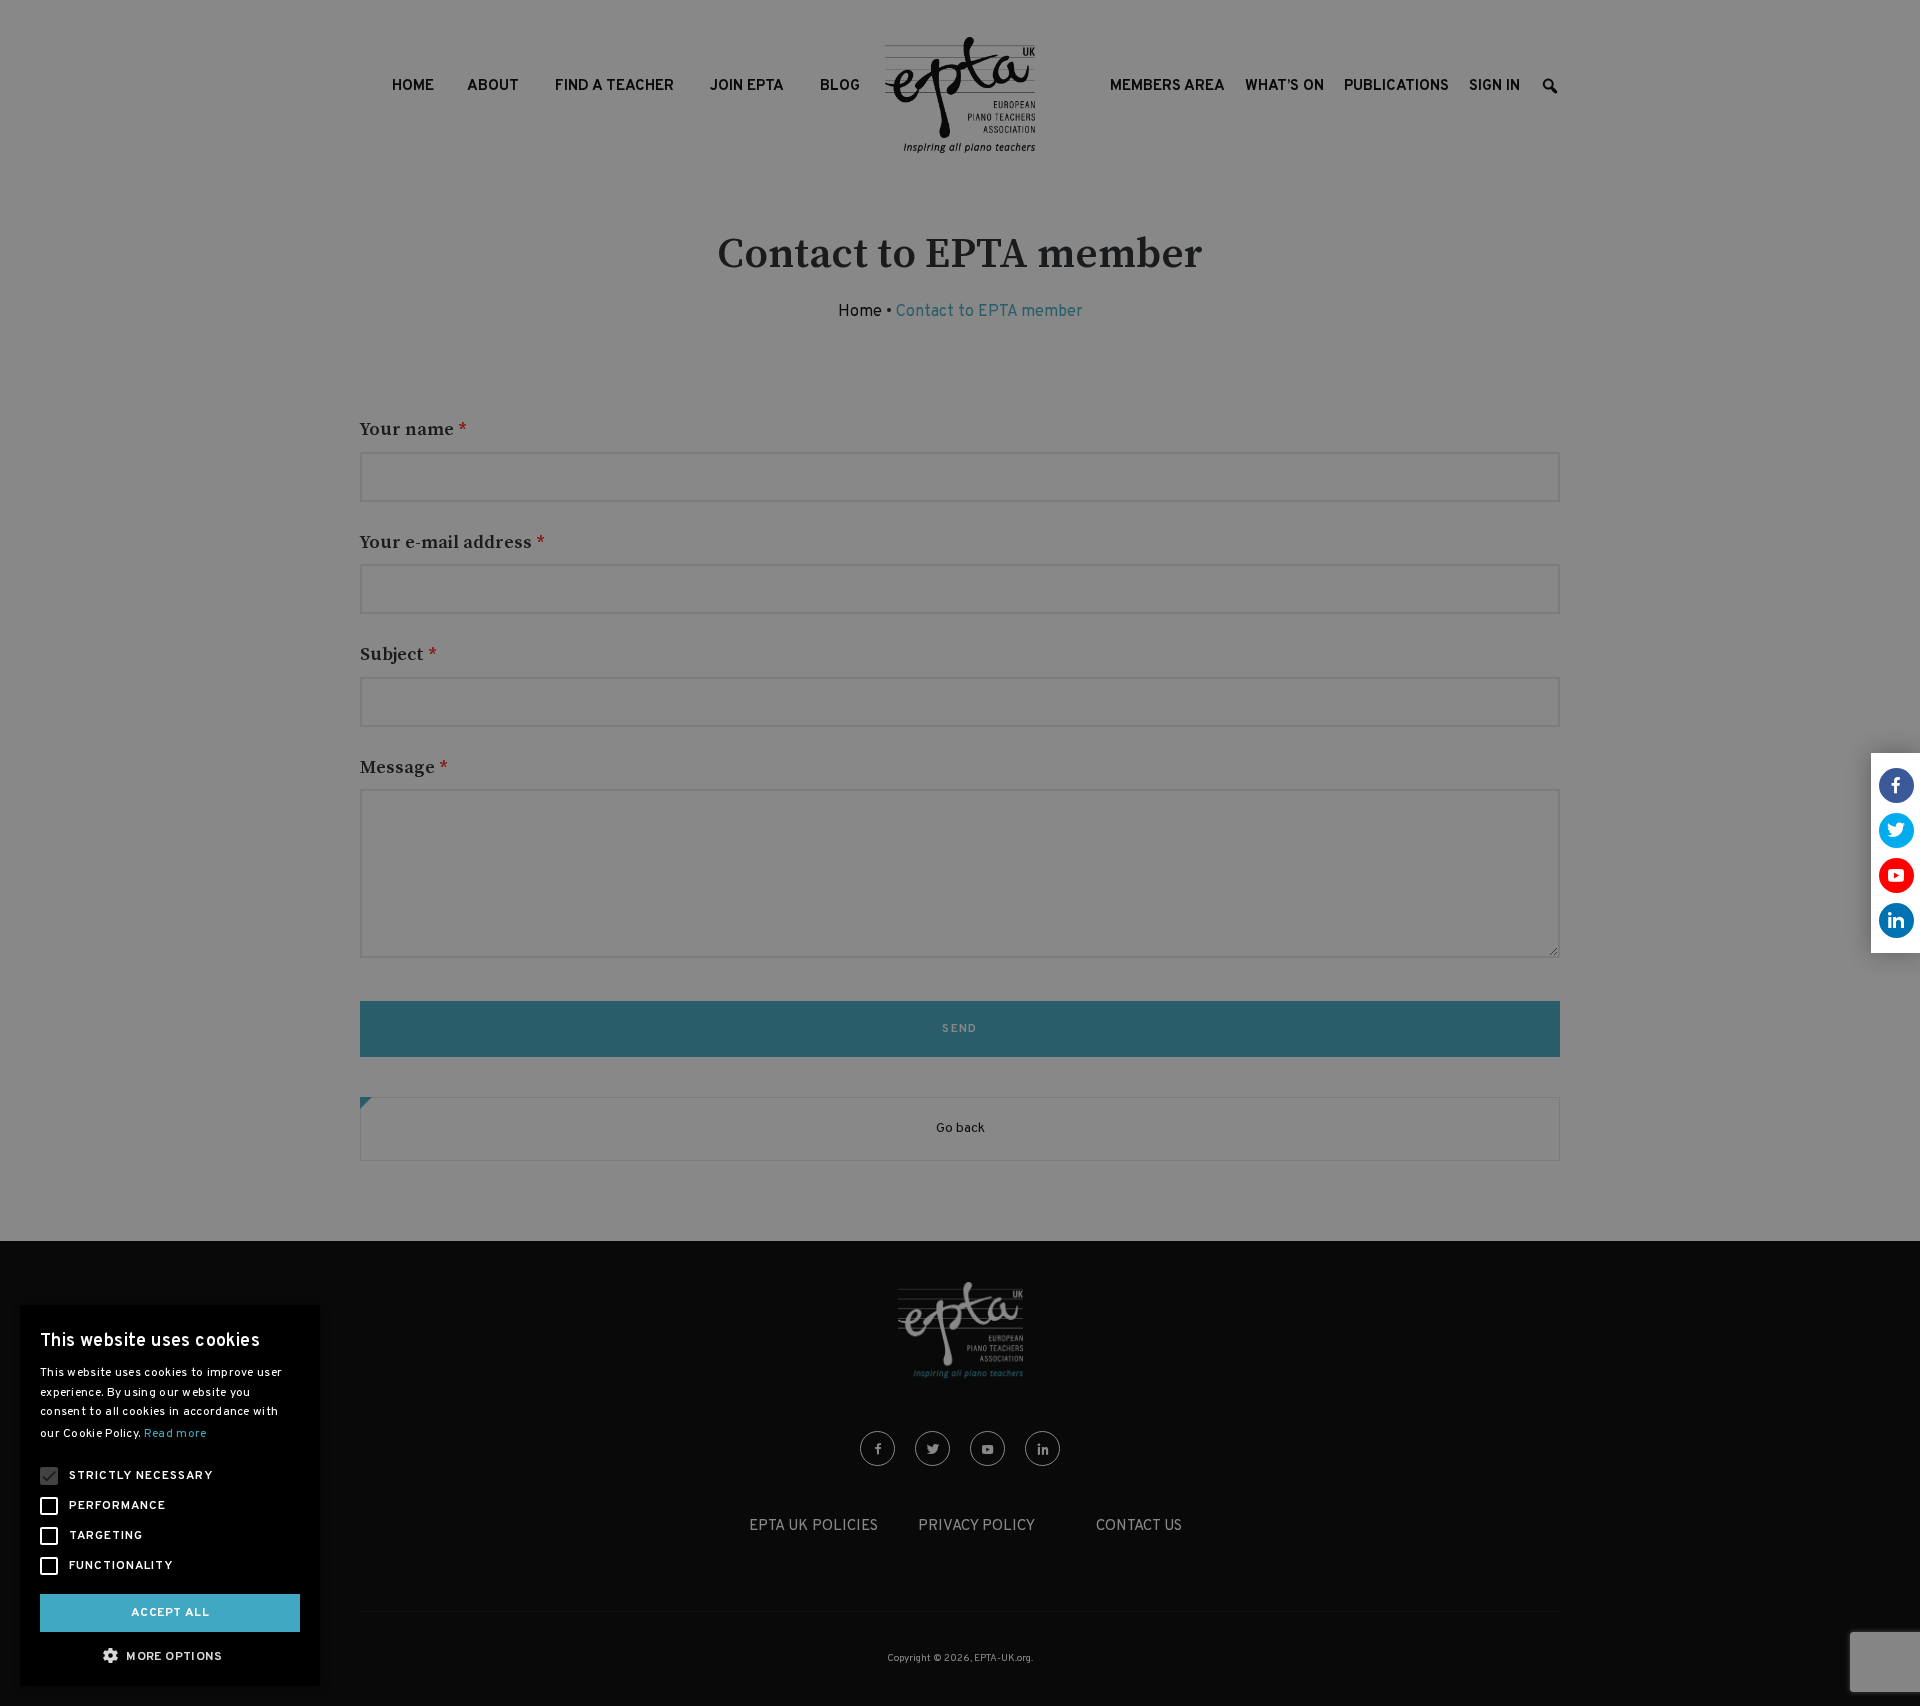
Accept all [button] (170, 1613)
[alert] (960, 853)
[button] (170, 1655)
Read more (175, 1434)
